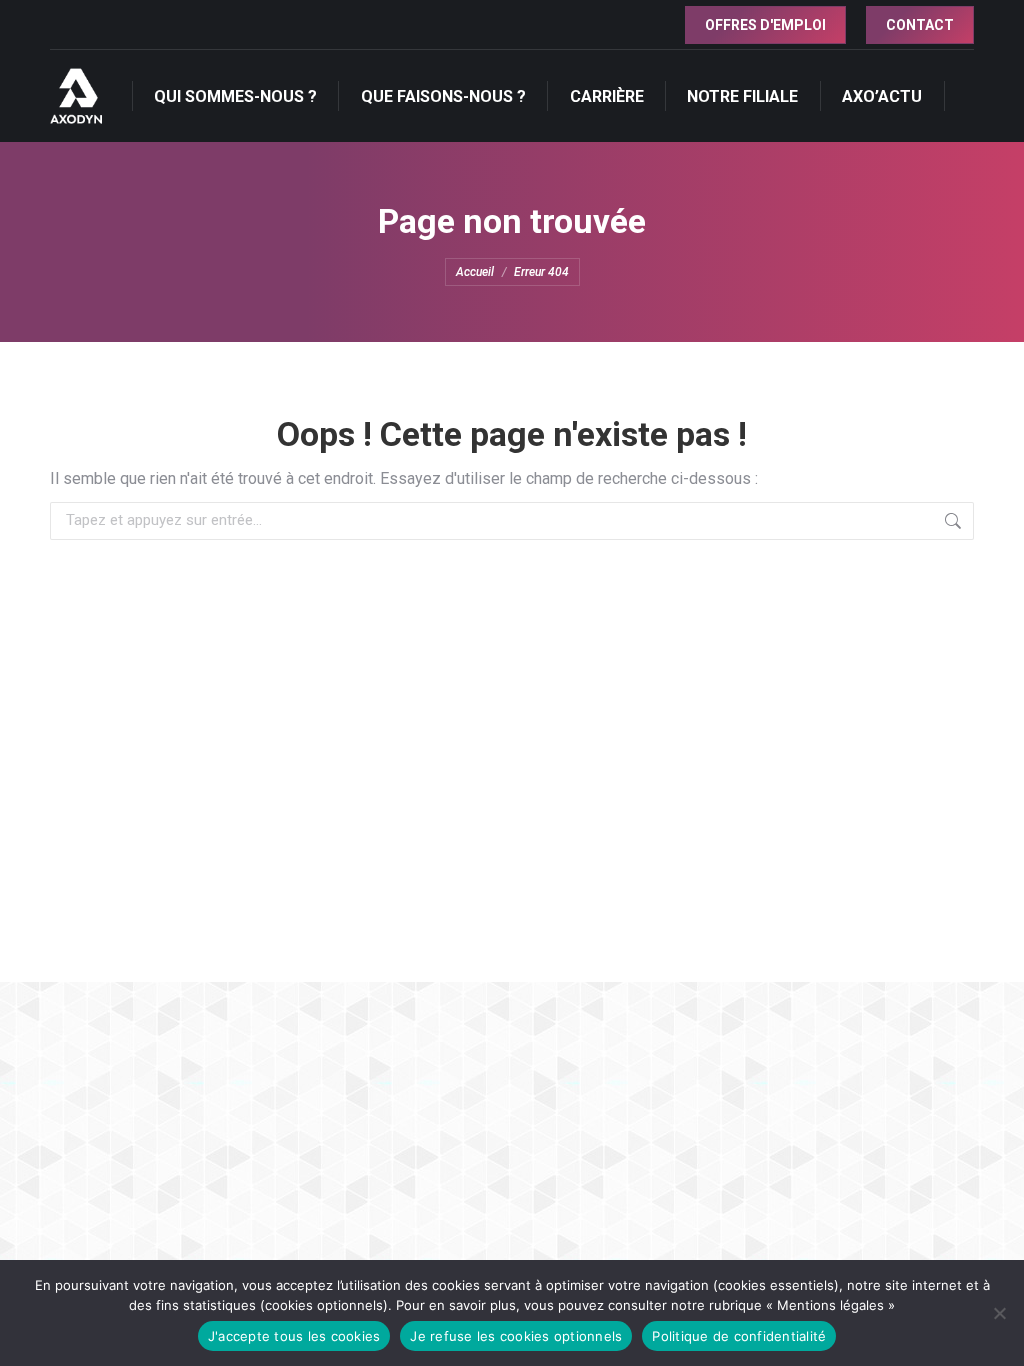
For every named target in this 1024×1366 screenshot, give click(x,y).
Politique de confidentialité (739, 1336)
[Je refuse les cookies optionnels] (999, 1313)
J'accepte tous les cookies (294, 1336)
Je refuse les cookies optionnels (516, 1336)
